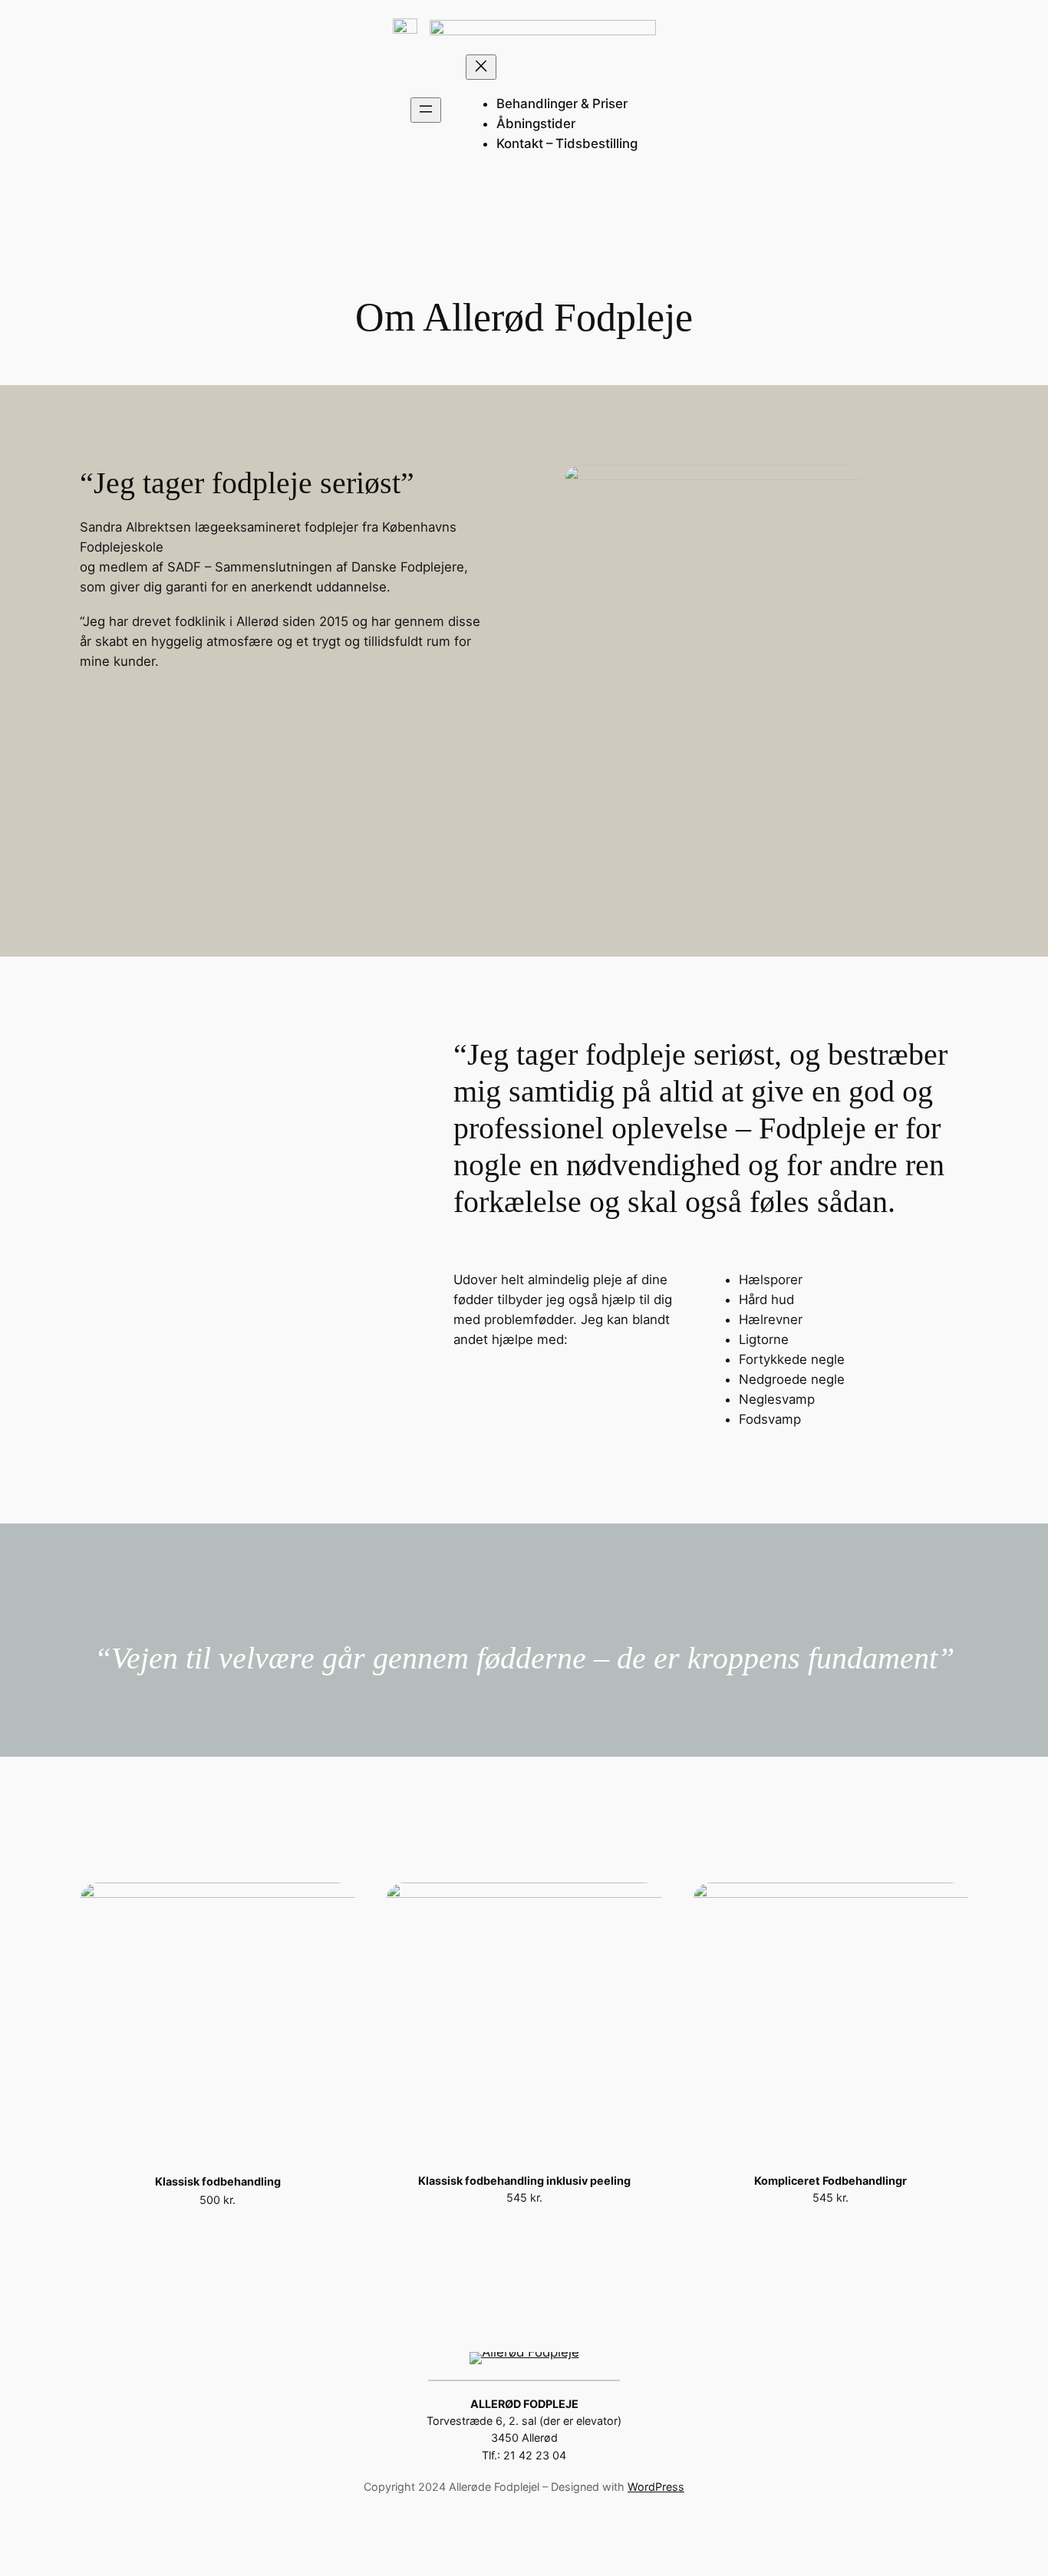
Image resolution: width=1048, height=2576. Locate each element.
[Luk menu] (481, 67)
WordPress (656, 2487)
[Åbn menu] (426, 110)
